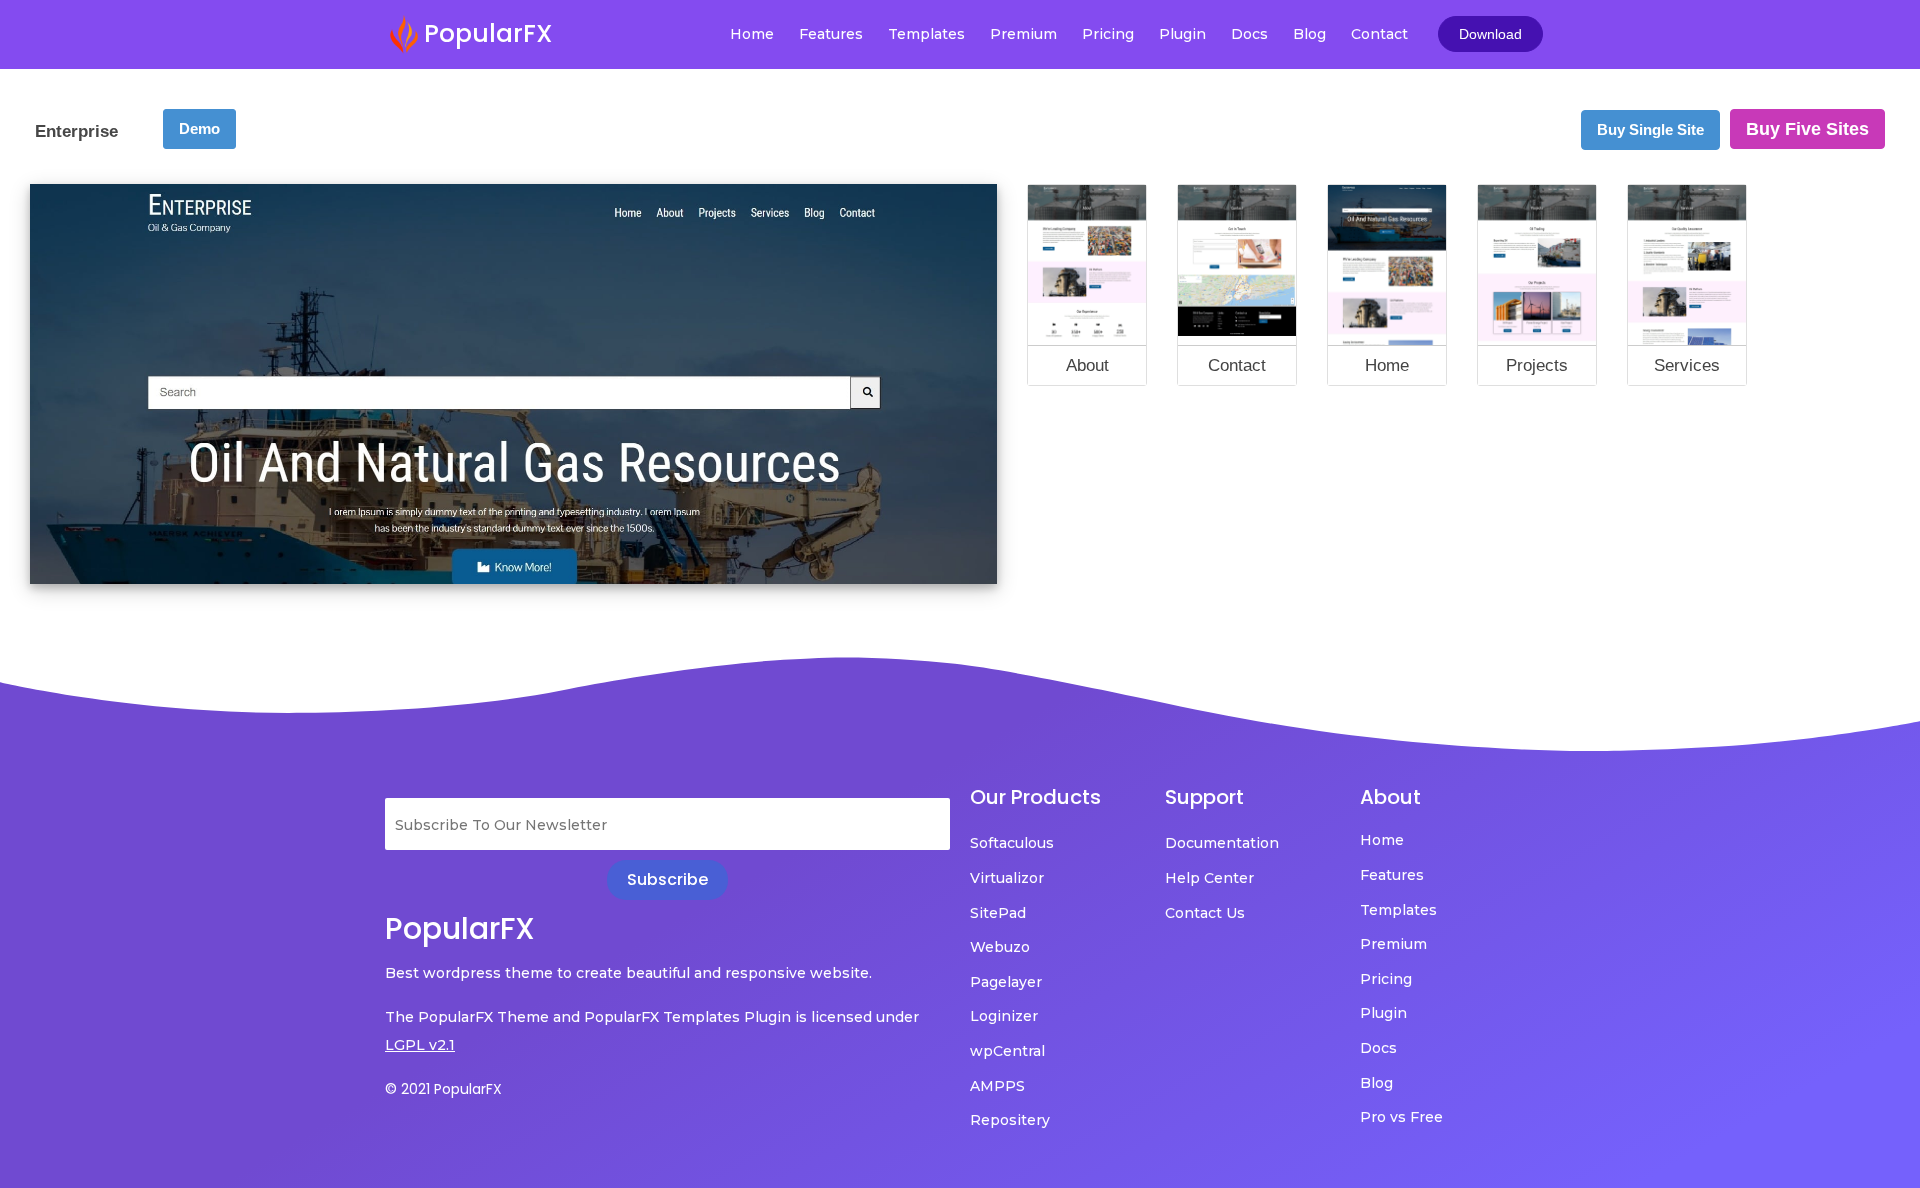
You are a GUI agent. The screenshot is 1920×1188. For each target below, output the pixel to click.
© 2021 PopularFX (443, 1089)
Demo (199, 128)
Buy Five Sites (1807, 129)
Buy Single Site (1650, 129)
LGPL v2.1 (420, 1045)
